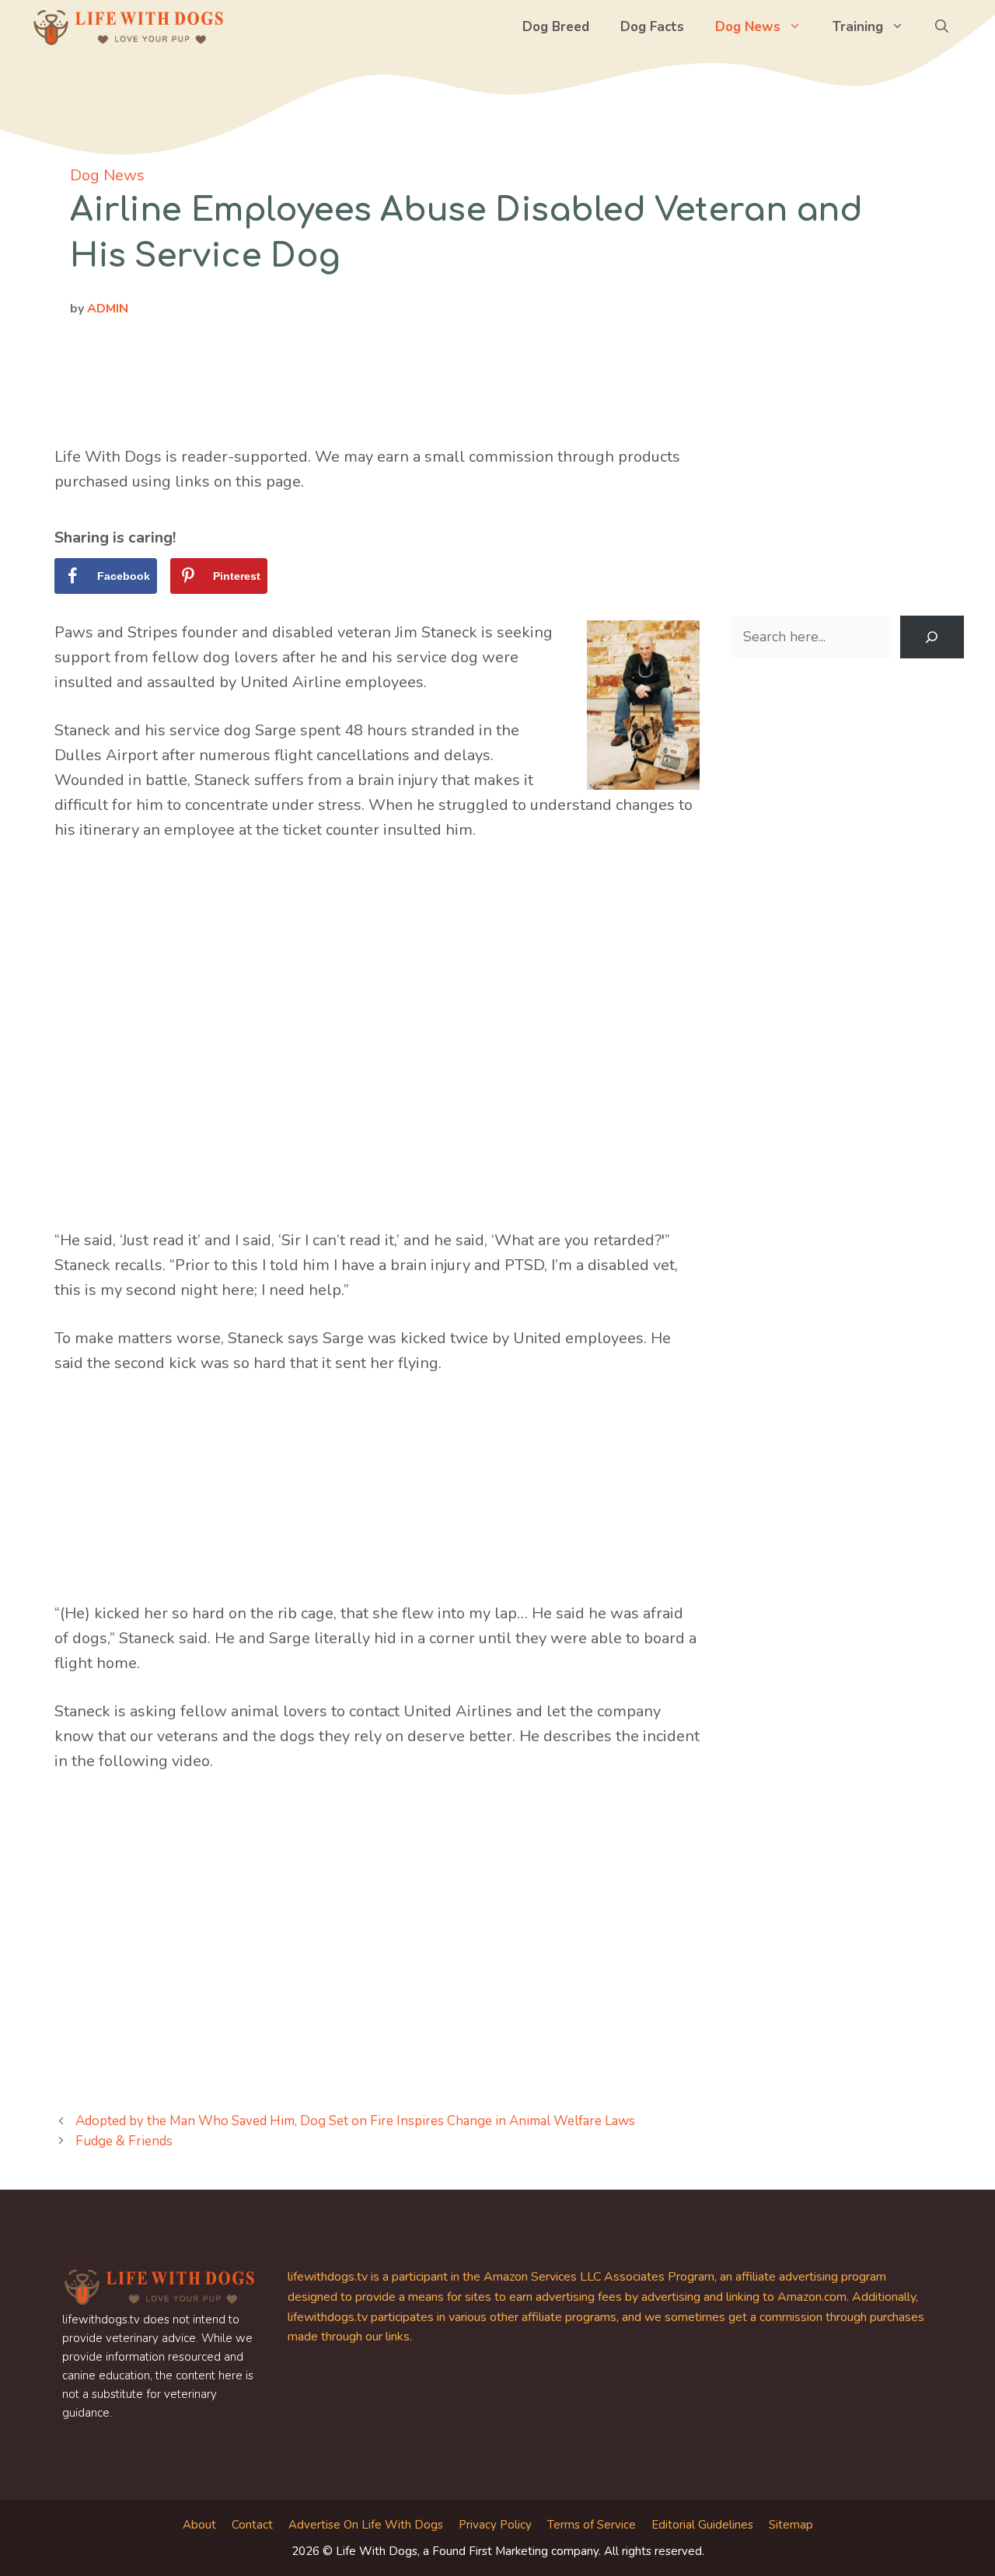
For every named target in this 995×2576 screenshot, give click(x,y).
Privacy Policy (495, 2525)
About (199, 2525)
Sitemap (791, 2525)
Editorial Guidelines (702, 2525)
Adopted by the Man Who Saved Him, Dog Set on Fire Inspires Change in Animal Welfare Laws (355, 2121)
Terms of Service (592, 2525)
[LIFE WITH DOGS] (128, 27)
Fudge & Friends (124, 2141)
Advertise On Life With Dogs (366, 2525)
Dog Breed (556, 27)
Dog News (748, 27)
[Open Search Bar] (942, 27)
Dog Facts (652, 27)
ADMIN (108, 309)
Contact (252, 2525)
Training (858, 27)
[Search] (932, 637)
